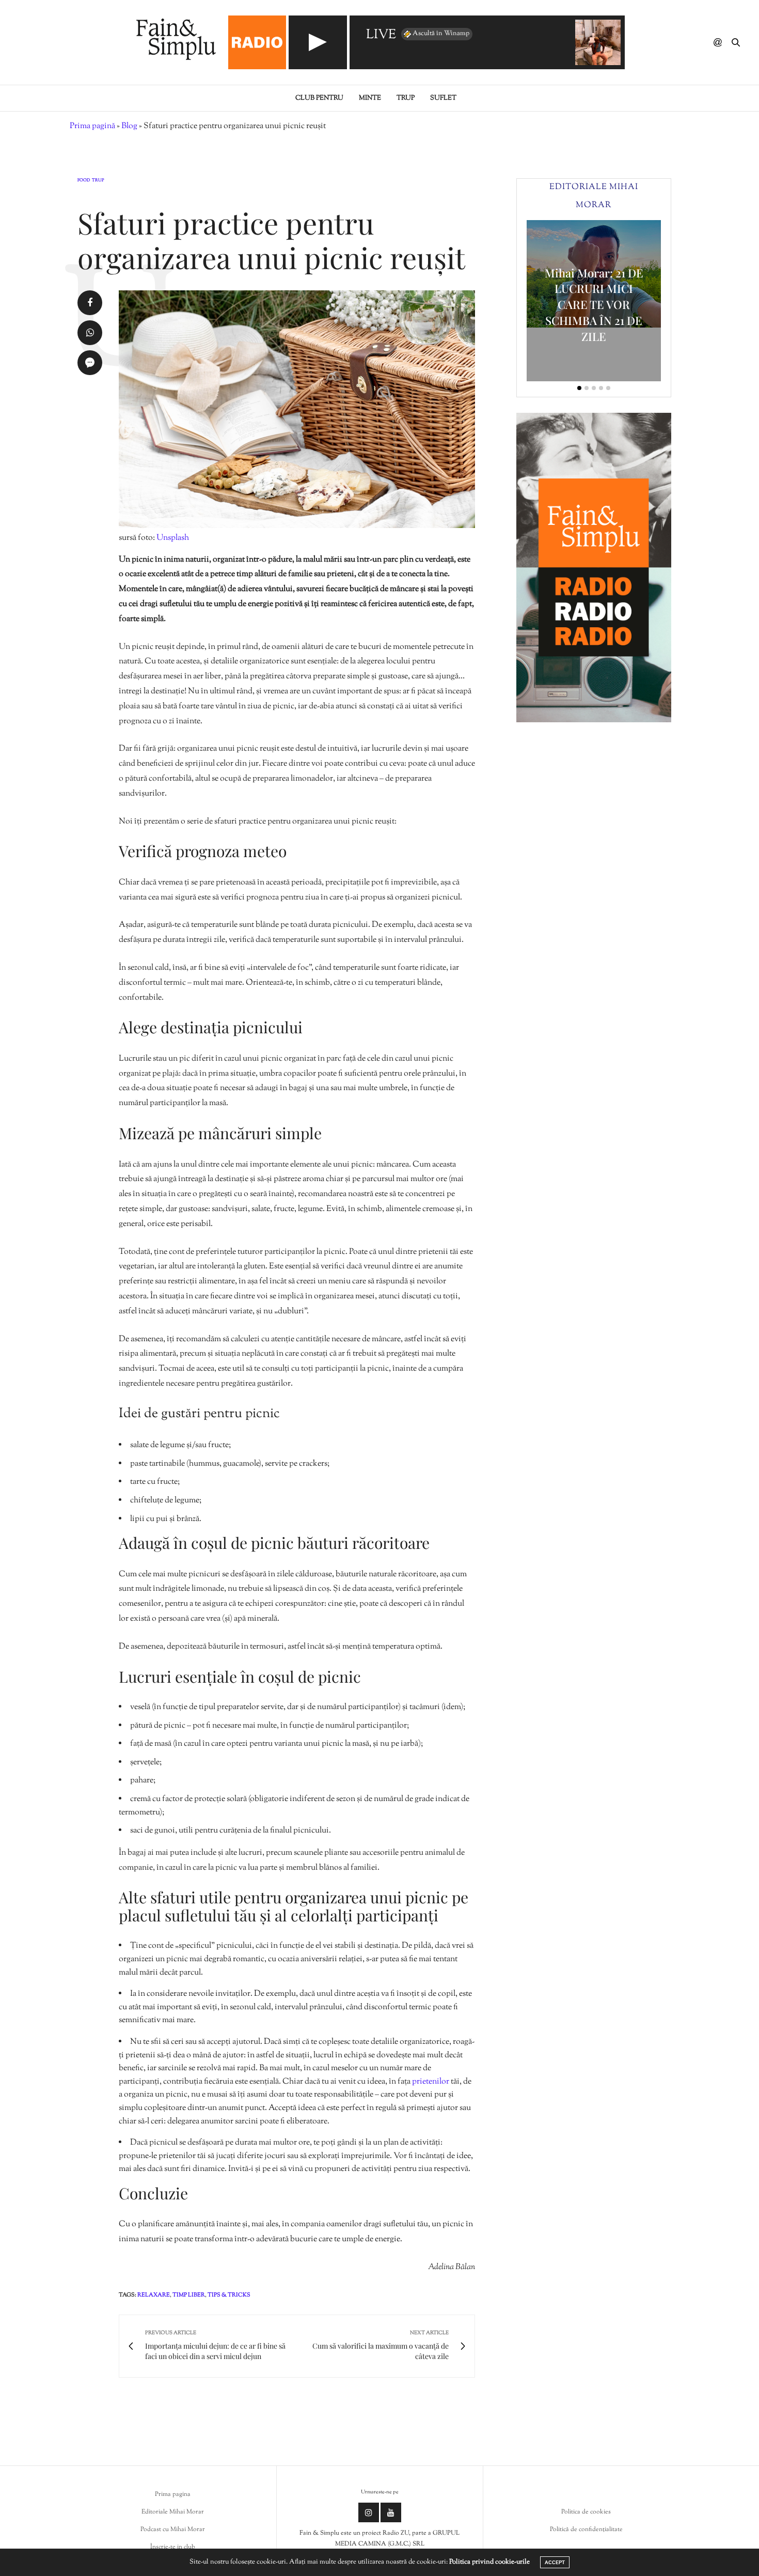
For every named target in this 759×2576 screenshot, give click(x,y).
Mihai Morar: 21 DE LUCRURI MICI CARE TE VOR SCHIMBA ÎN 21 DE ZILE (594, 305)
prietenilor (431, 2082)
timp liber (189, 2295)
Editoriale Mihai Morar (173, 2512)
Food (84, 181)
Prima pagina (173, 2494)
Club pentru (319, 98)
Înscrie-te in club (173, 2547)
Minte (370, 98)
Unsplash (173, 538)
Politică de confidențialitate (586, 2530)
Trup (406, 98)
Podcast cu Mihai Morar (173, 2530)
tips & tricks (229, 2295)
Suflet (443, 98)
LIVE (381, 35)
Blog (129, 126)
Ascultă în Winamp (441, 34)
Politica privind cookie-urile (489, 2562)
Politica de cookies (586, 2512)
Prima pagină (92, 126)
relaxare (154, 2295)
